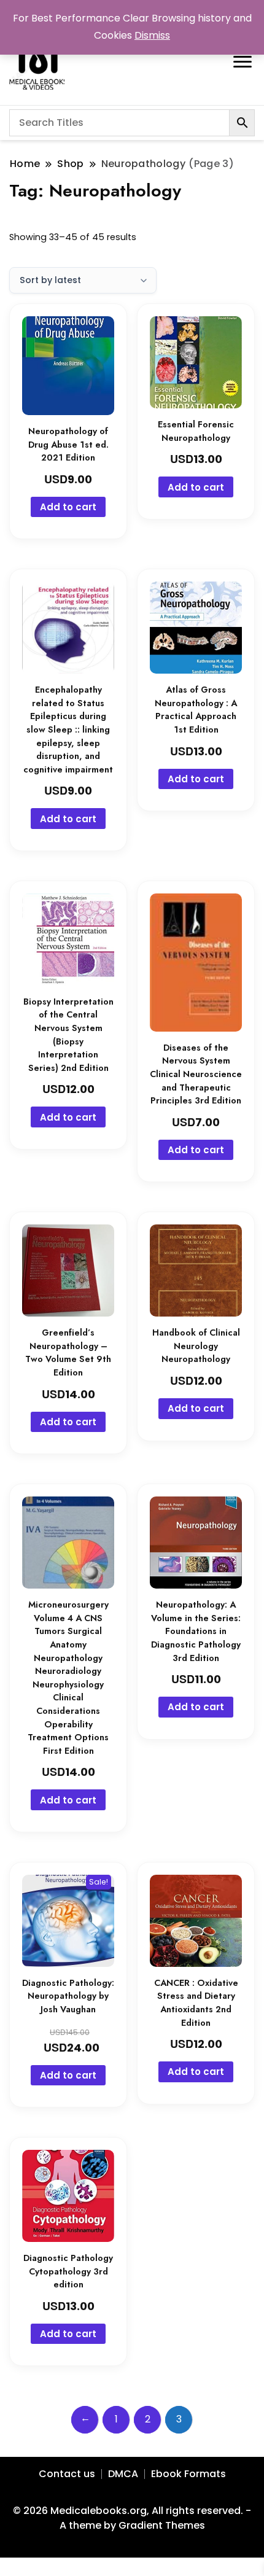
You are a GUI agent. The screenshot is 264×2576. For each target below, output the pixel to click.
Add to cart (68, 507)
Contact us (67, 2474)
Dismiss (152, 35)
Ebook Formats (188, 2474)
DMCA (123, 2474)
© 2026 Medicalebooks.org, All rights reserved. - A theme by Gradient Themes (132, 2518)
